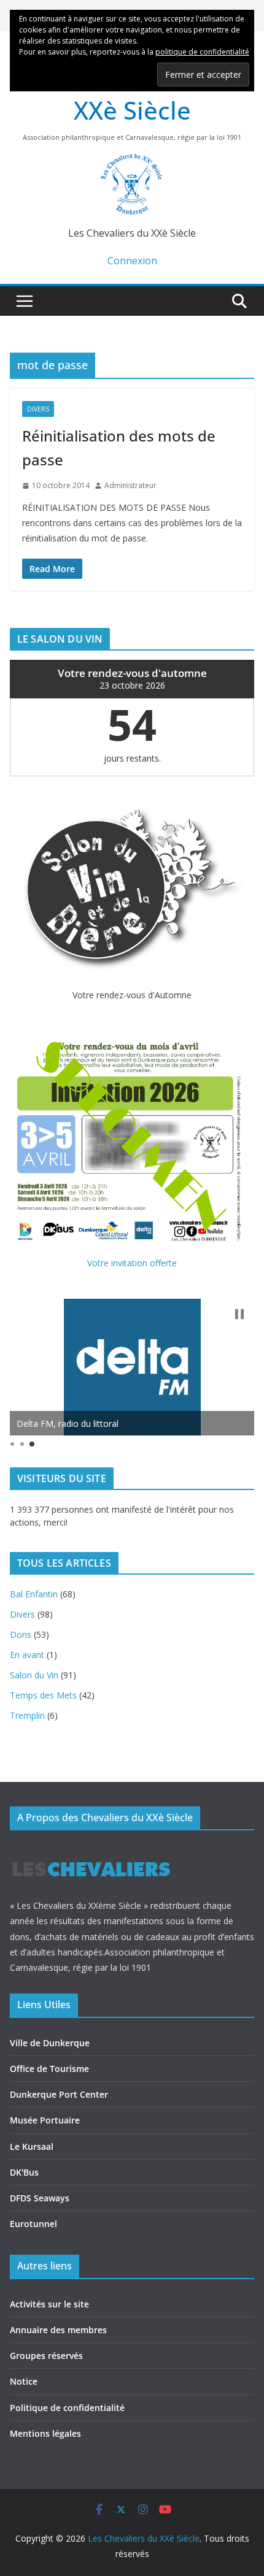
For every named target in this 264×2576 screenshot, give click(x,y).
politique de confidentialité (202, 52)
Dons (21, 1634)
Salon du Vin (34, 1675)
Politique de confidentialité (67, 2408)
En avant (27, 1655)
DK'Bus (24, 2172)
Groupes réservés (46, 2356)
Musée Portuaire (45, 2120)
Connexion (132, 261)
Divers (38, 409)
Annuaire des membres (58, 2330)
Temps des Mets (43, 1695)
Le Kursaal (32, 2146)
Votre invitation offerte (132, 1263)
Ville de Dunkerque (50, 2043)
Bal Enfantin (34, 1594)
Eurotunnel (33, 2224)
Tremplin (27, 1715)
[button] (239, 1314)
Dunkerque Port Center (59, 2094)
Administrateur (130, 485)
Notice (24, 2381)
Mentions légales (45, 2433)
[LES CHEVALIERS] (91, 1850)
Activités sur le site (49, 2304)
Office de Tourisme (49, 2069)
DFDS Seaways (40, 2198)
